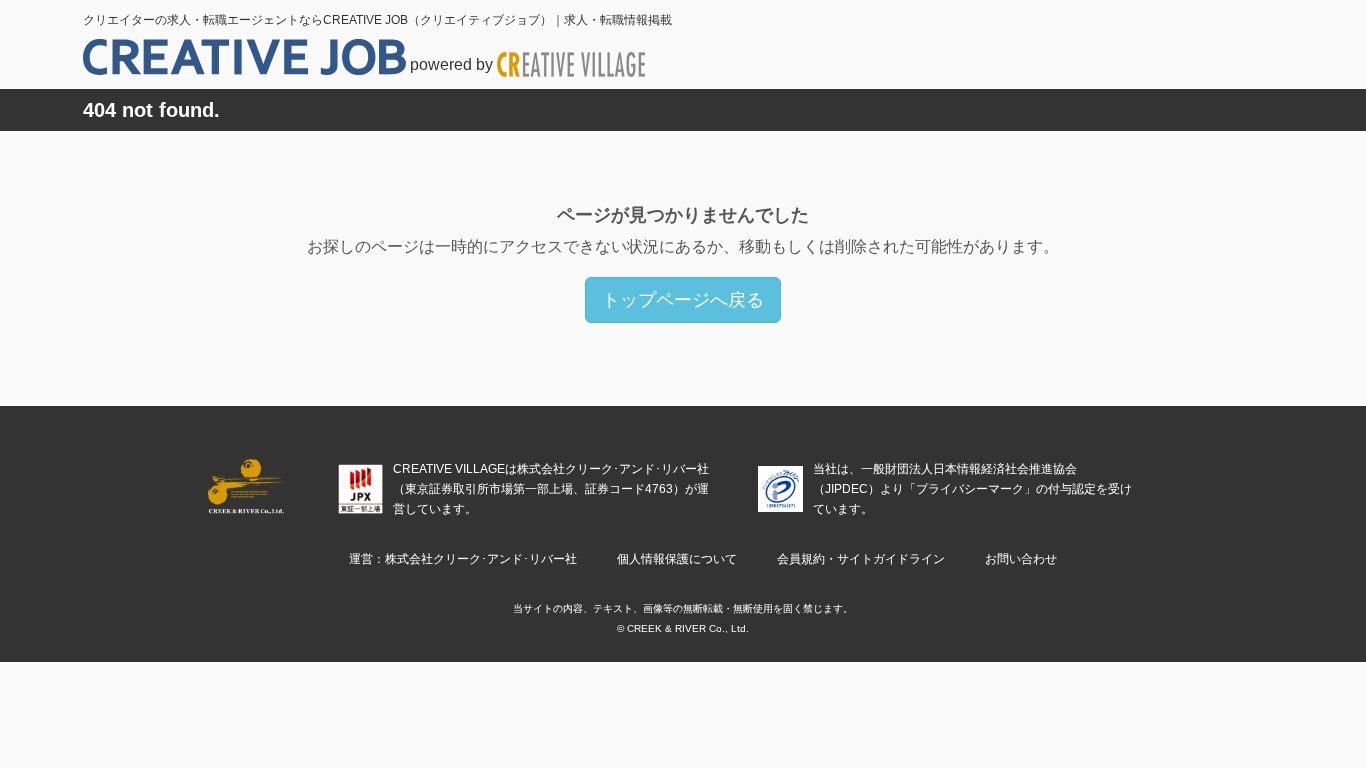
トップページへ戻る (683, 300)
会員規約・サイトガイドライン (861, 559)
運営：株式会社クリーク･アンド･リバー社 (463, 559)
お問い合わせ (1021, 559)
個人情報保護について (677, 559)
